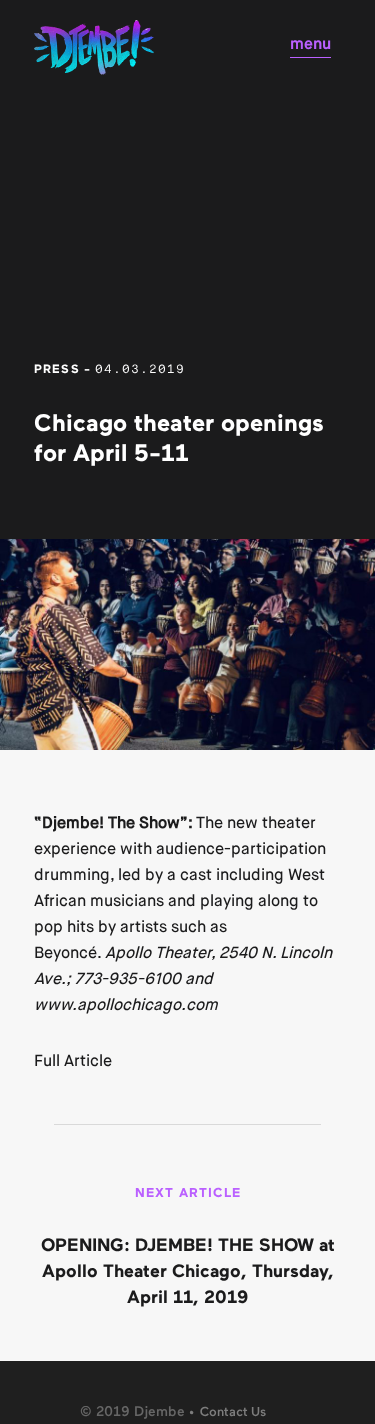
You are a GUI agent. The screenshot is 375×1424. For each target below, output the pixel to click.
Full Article (73, 1060)
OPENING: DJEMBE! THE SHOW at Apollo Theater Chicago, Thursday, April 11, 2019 (188, 1272)
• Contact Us (227, 1412)
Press (57, 370)
